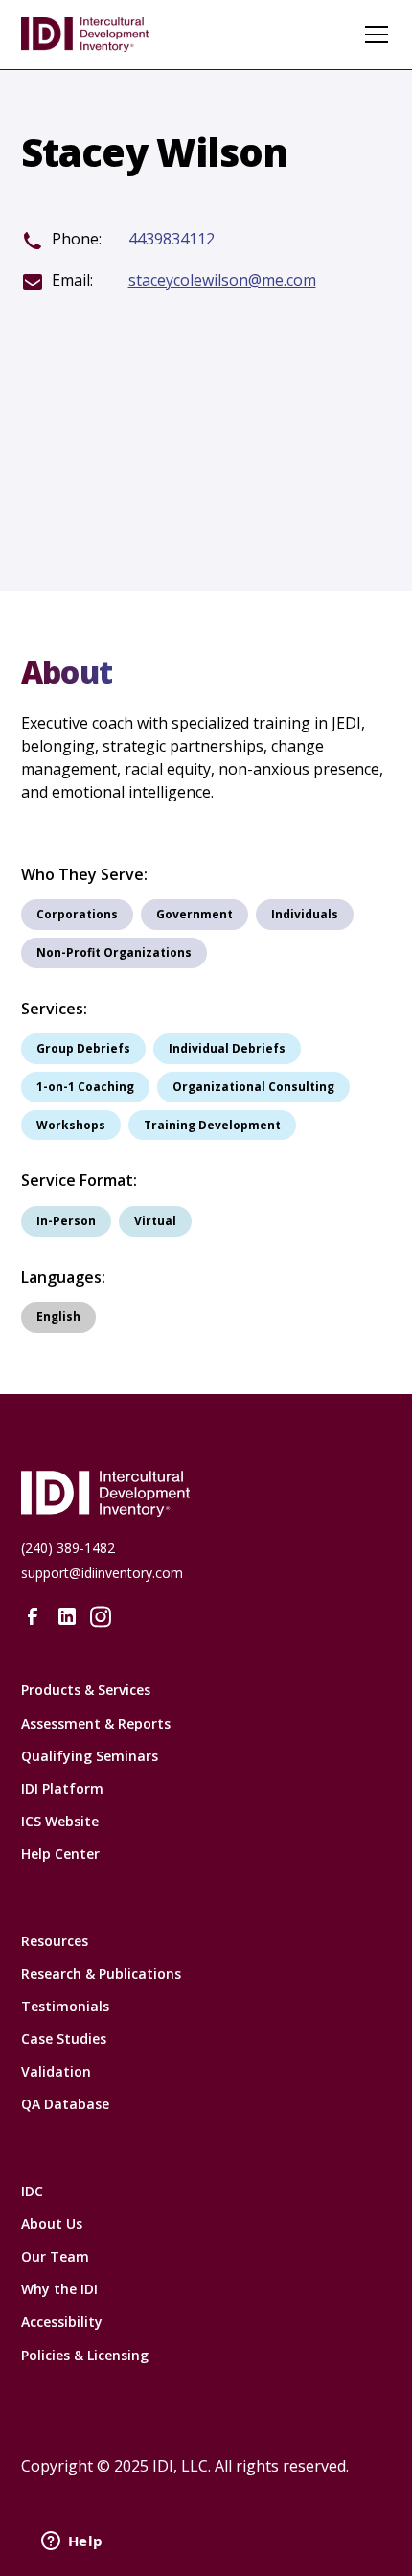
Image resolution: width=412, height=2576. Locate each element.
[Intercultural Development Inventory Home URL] (206, 1494)
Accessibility (62, 2321)
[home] (98, 35)
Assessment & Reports (96, 1723)
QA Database (65, 2104)
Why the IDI (59, 2289)
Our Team (55, 2256)
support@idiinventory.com (102, 1573)
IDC (32, 2191)
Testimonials (65, 2006)
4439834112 (172, 239)
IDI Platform (62, 1788)
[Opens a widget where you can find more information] (72, 2542)
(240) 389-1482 (68, 1548)
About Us (52, 2224)
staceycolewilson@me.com (222, 280)
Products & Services (86, 1690)
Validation (56, 2071)
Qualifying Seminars (90, 1756)
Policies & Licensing (85, 2355)
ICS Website (60, 1821)
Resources (55, 1941)
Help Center (60, 1854)
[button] (373, 35)
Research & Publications (101, 1973)
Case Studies (64, 2039)
